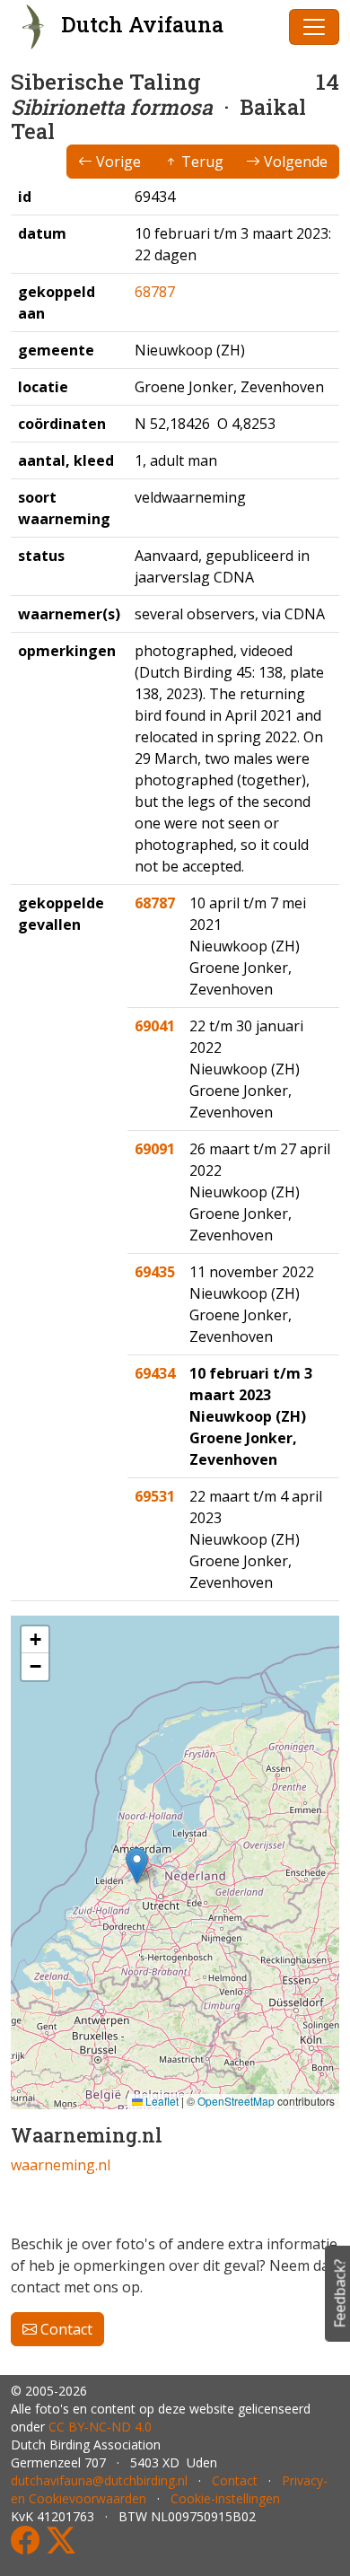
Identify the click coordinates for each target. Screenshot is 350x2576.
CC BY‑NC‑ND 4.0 (100, 2427)
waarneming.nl (61, 2165)
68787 (155, 292)
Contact (65, 2329)
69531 (155, 1496)
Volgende (294, 162)
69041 (155, 1026)
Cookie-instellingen (225, 2498)
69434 (155, 1373)
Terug (201, 162)
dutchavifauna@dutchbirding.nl (99, 2480)
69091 (155, 1149)
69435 (155, 1272)
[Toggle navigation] (314, 27)
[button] (137, 1866)
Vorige (117, 162)
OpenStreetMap (236, 2101)
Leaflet (161, 2101)
